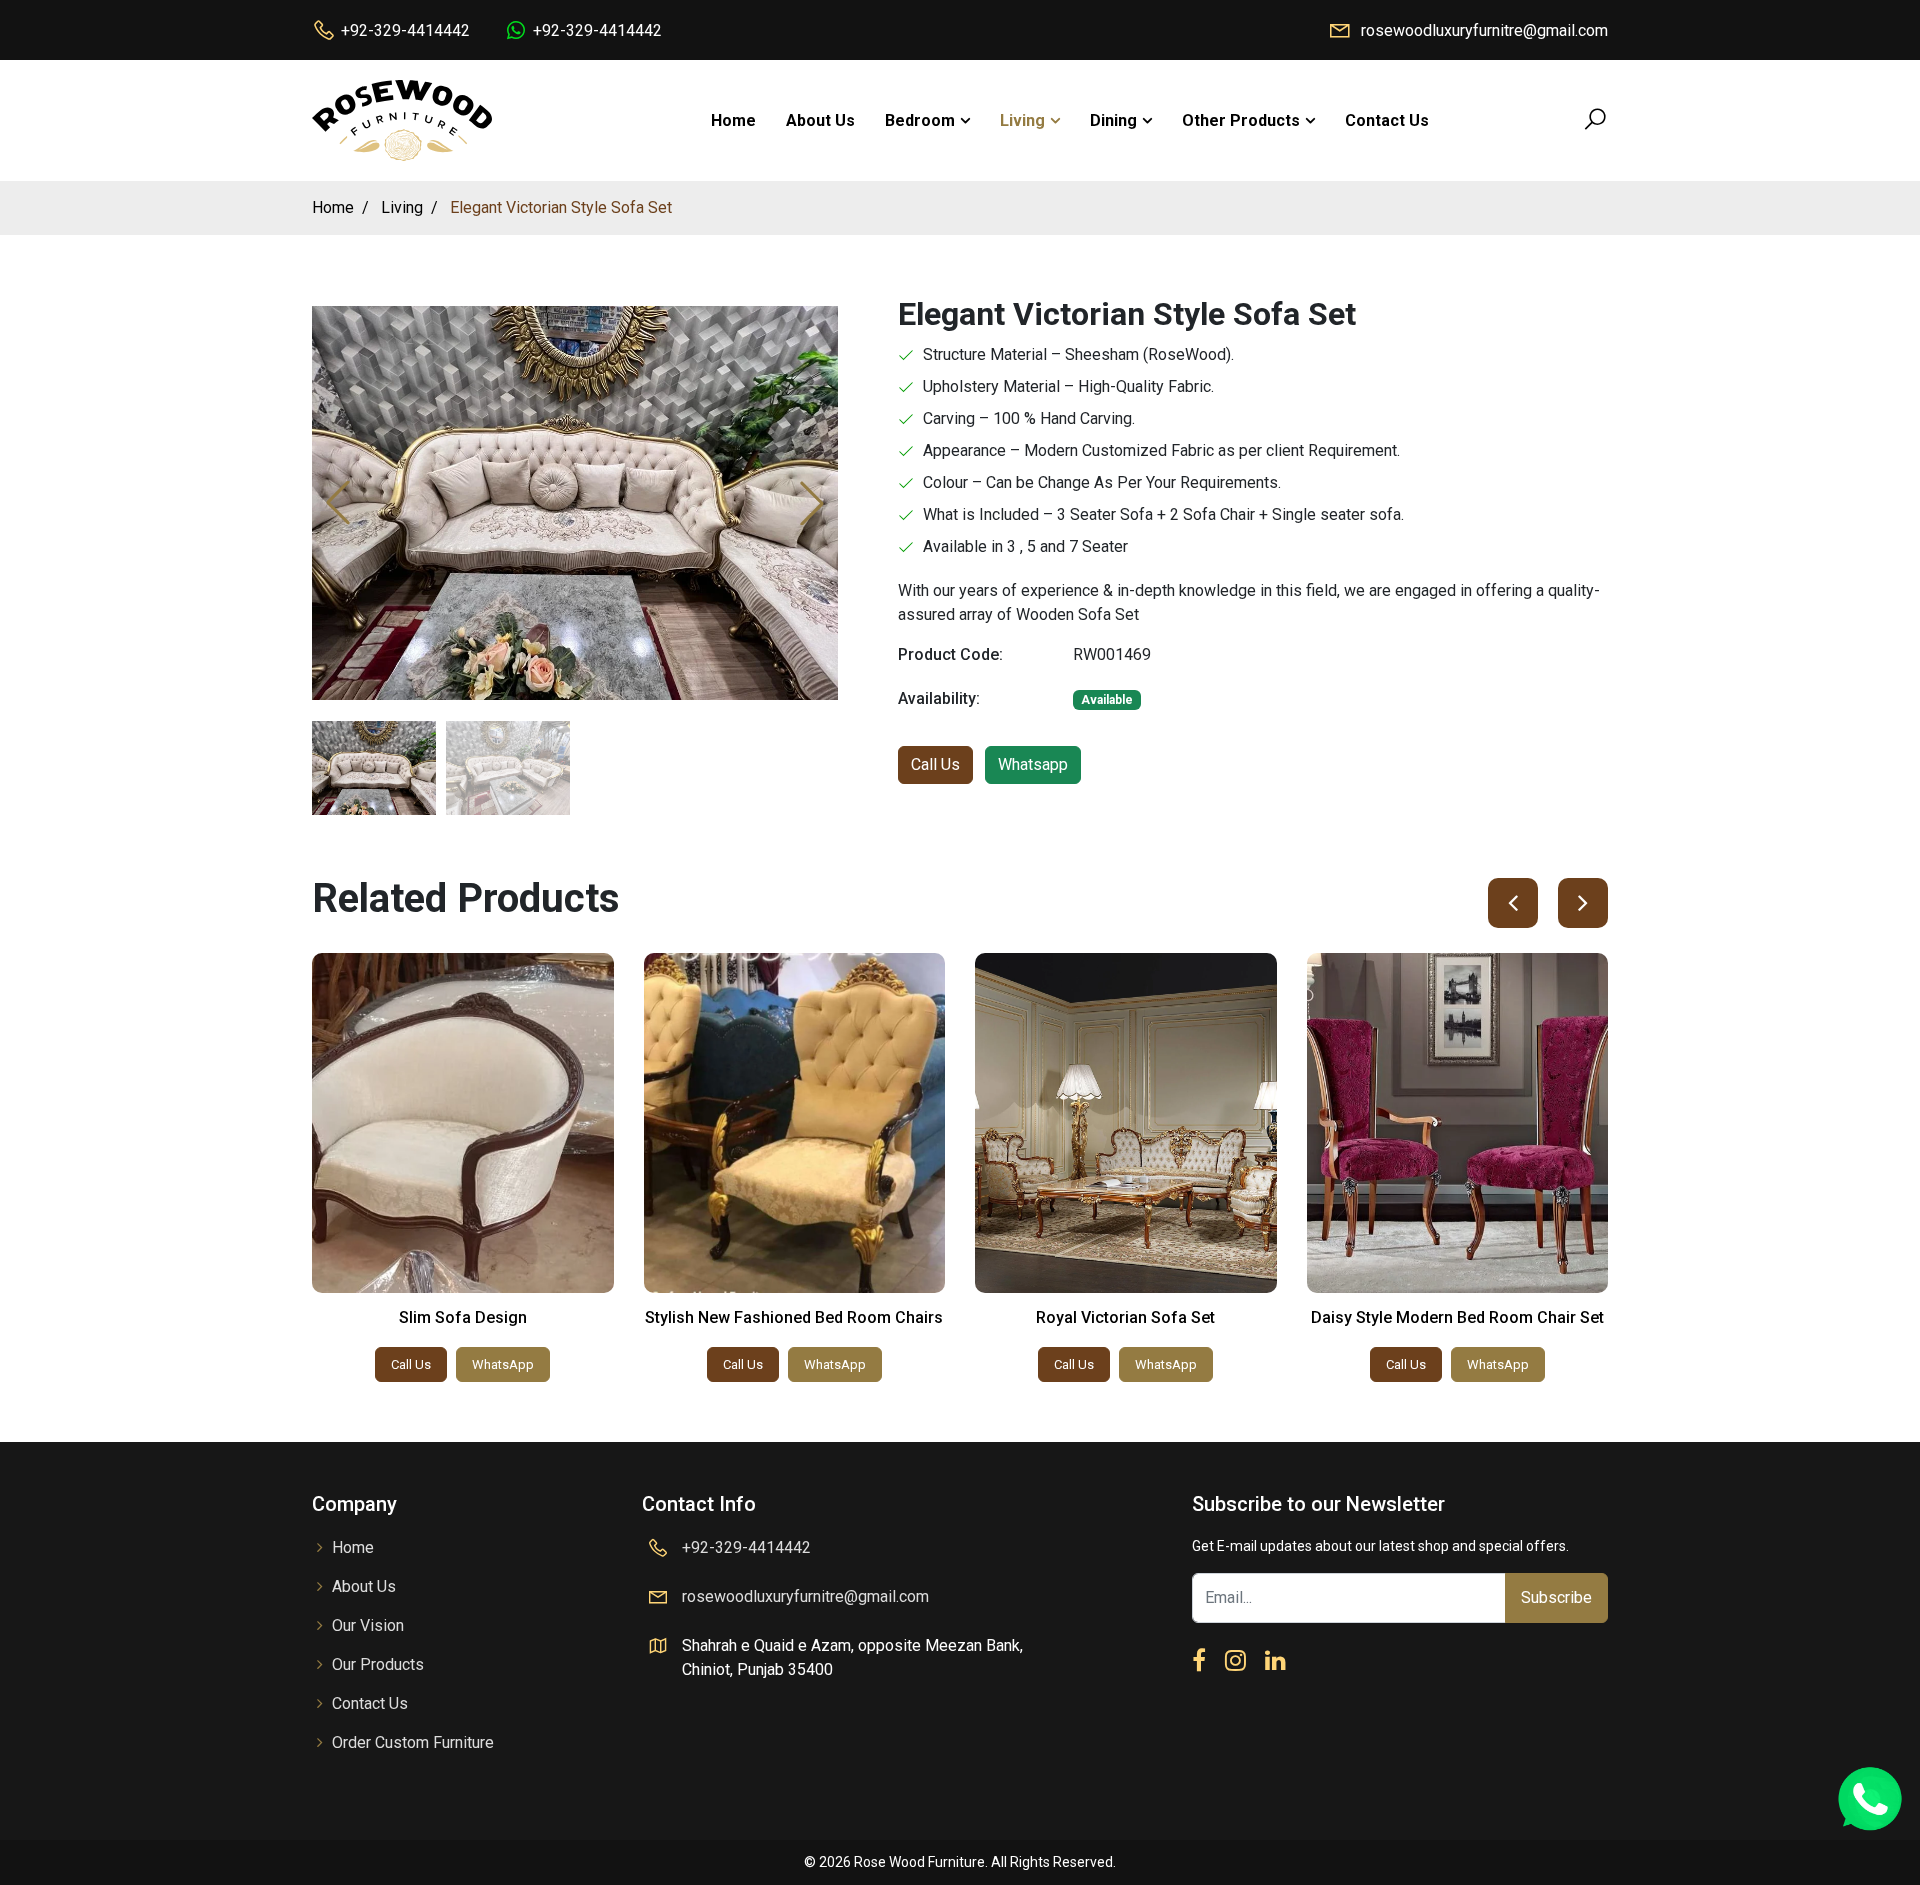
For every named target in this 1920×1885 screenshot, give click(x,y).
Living (1022, 120)
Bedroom (920, 120)
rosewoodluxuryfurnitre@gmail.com (1484, 30)
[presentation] (1513, 903)
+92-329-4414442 (405, 30)
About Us (820, 120)
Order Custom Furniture (413, 1742)
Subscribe (1556, 1597)
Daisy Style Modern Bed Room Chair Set (1457, 1317)
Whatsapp (1033, 764)
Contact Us (1387, 120)
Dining (1113, 120)
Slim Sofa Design (463, 1317)
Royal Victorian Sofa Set (1125, 1317)
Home (733, 120)
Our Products (378, 1664)
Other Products (1241, 120)
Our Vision (368, 1625)
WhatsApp (503, 1364)
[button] (812, 503)
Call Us (935, 764)
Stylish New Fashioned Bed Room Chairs (794, 1317)
